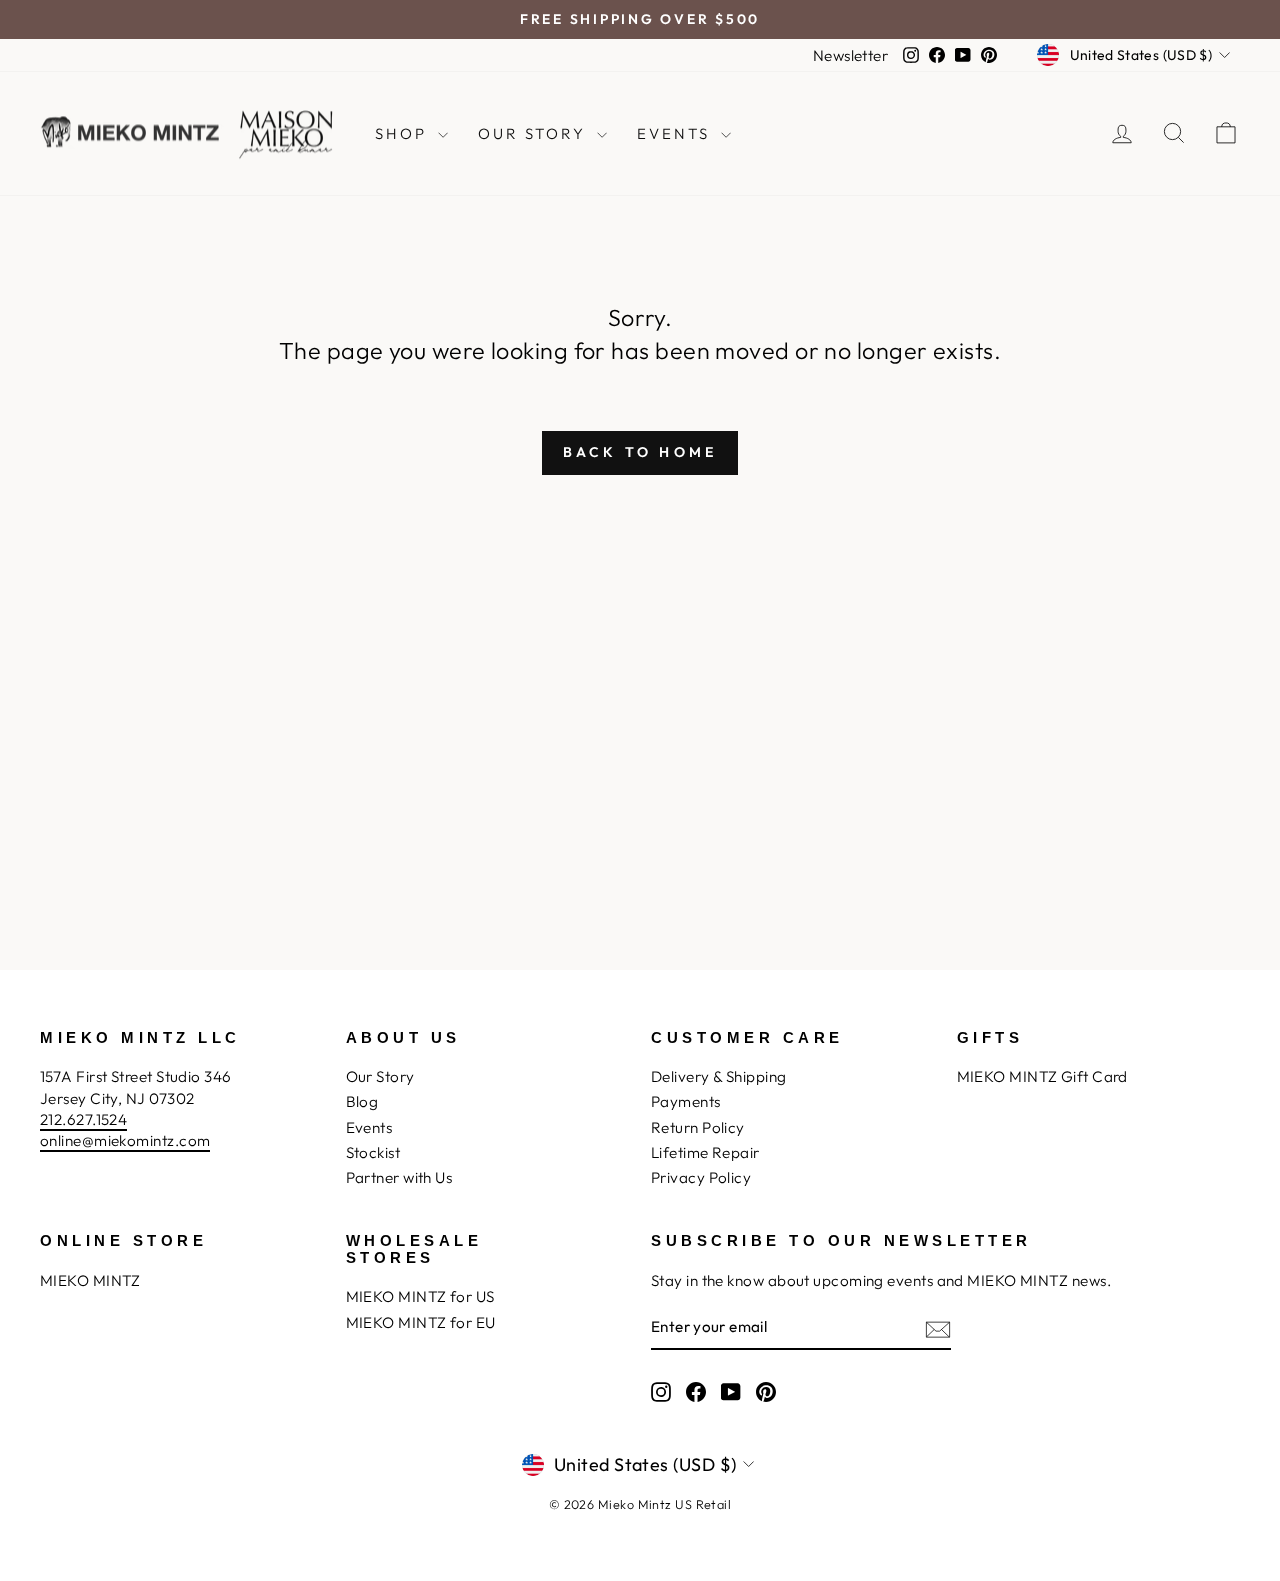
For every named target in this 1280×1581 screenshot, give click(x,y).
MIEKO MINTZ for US (420, 1296)
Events (369, 1127)
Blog (362, 1101)
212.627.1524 (83, 1119)
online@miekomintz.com (125, 1140)
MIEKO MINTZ (90, 1280)
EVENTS (676, 133)
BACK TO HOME (640, 452)
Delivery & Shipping (719, 1076)
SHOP (404, 133)
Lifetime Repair (705, 1152)
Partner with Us (399, 1177)
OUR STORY (535, 133)
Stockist (373, 1152)
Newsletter (851, 55)
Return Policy (698, 1127)
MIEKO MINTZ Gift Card (1042, 1076)
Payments (686, 1101)
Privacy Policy (701, 1177)
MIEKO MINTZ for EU (421, 1322)
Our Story (380, 1076)
